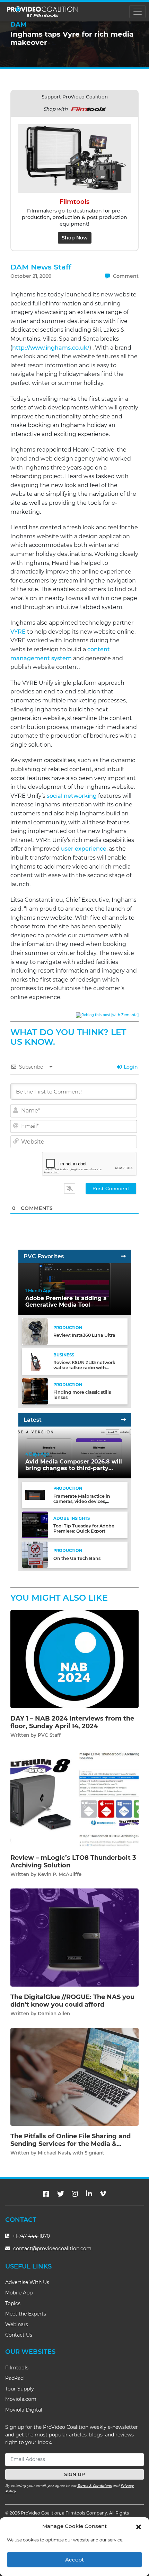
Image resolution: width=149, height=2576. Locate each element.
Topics (13, 2303)
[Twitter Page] (61, 2194)
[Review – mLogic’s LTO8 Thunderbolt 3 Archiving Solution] (74, 1798)
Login (130, 1067)
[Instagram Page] (75, 2194)
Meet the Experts (26, 2314)
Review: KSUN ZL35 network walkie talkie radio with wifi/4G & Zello (84, 1368)
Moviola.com (21, 2399)
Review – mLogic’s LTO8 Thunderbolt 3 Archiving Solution (73, 1862)
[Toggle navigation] (137, 12)
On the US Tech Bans (77, 1558)
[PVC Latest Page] (123, 1420)
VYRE (18, 632)
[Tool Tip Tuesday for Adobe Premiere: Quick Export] (35, 1524)
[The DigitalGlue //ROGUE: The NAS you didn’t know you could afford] (74, 1937)
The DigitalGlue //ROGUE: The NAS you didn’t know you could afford (72, 2001)
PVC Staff (49, 1735)
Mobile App (19, 2293)
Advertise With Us (27, 2282)
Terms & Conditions (94, 2486)
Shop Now (75, 238)
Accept (74, 2560)
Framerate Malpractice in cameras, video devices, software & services (82, 1501)
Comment (125, 276)
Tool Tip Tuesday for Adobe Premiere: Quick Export (84, 1528)
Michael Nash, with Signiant (71, 2153)
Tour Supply (20, 2389)
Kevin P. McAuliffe (60, 1874)
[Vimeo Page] (103, 2194)
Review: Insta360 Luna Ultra (84, 1335)
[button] (139, 2526)
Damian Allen (54, 2014)
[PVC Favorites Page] (123, 1256)
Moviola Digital (24, 2410)
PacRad (14, 2378)
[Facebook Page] (46, 2194)
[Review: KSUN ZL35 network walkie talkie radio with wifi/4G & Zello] (35, 1361)
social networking (72, 796)
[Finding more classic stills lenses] (35, 1391)
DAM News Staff (41, 267)
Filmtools (17, 2368)
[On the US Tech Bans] (35, 1554)
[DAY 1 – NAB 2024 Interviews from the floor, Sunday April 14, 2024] (74, 1659)
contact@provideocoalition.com (52, 2248)
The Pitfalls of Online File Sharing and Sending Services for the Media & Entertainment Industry (71, 2144)
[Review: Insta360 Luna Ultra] (35, 1331)
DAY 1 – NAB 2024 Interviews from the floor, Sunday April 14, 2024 (72, 1722)
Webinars (17, 2324)
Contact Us (19, 2335)
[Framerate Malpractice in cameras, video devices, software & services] (35, 1495)
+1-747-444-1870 (30, 2236)
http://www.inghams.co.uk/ (51, 348)
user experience (84, 849)
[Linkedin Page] (89, 2194)
